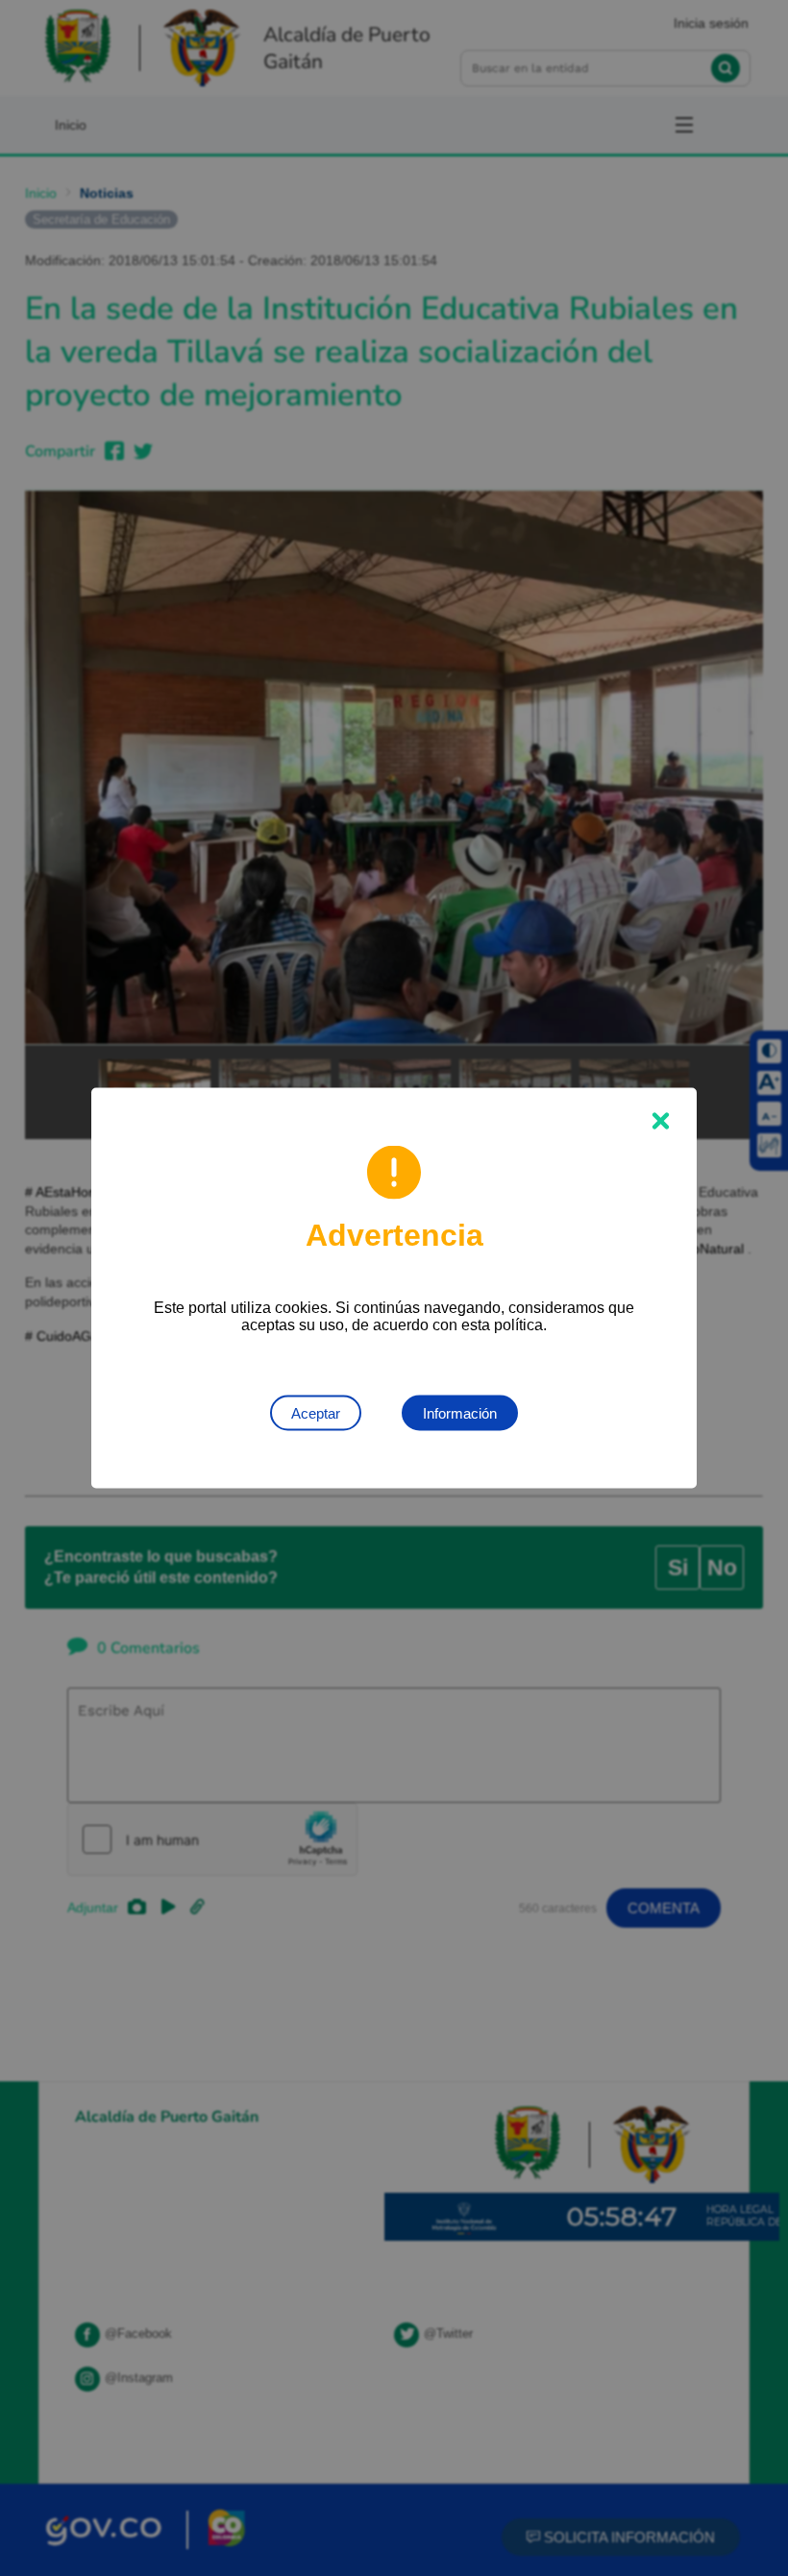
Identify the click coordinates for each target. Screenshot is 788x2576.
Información (460, 1413)
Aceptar (316, 1413)
